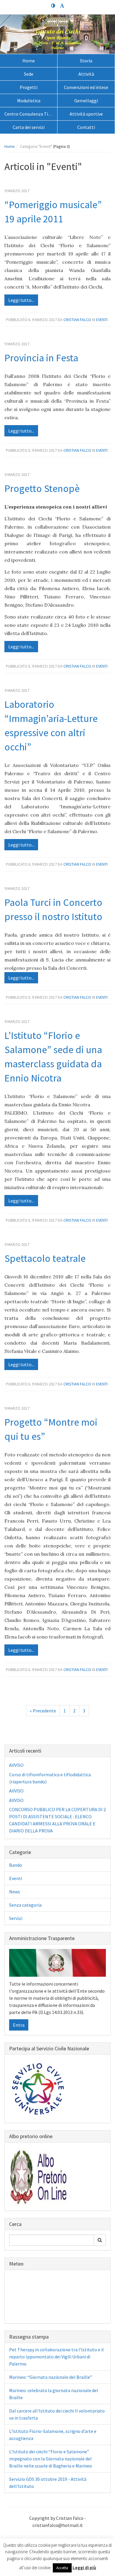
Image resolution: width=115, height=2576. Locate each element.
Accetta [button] (62, 2568)
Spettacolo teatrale (45, 1258)
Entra (19, 2025)
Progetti (29, 87)
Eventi (102, 320)
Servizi (16, 1918)
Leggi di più (84, 2568)
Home (29, 61)
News (15, 1892)
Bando (16, 1865)
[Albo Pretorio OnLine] (39, 2176)
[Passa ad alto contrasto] (53, 6)
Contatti (86, 127)
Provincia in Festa (41, 358)
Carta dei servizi (29, 127)
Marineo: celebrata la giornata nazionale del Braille (54, 2394)
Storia (86, 61)
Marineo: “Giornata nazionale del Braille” (51, 2377)
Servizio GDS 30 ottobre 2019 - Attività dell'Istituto (48, 2483)
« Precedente (43, 1711)
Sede (29, 74)
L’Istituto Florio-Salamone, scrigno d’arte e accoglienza (53, 2435)
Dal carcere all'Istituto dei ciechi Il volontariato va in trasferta (57, 2414)
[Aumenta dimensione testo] (62, 6)
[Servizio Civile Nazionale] (39, 2088)
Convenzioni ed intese (86, 87)
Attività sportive (86, 114)
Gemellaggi (86, 101)
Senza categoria (25, 1905)
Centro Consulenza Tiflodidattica (31, 114)
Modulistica (29, 101)
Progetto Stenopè (42, 488)
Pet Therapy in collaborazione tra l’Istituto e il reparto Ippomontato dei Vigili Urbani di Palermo (56, 2357)
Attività (86, 74)
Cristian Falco (77, 320)
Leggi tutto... (21, 300)
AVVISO (16, 1765)
